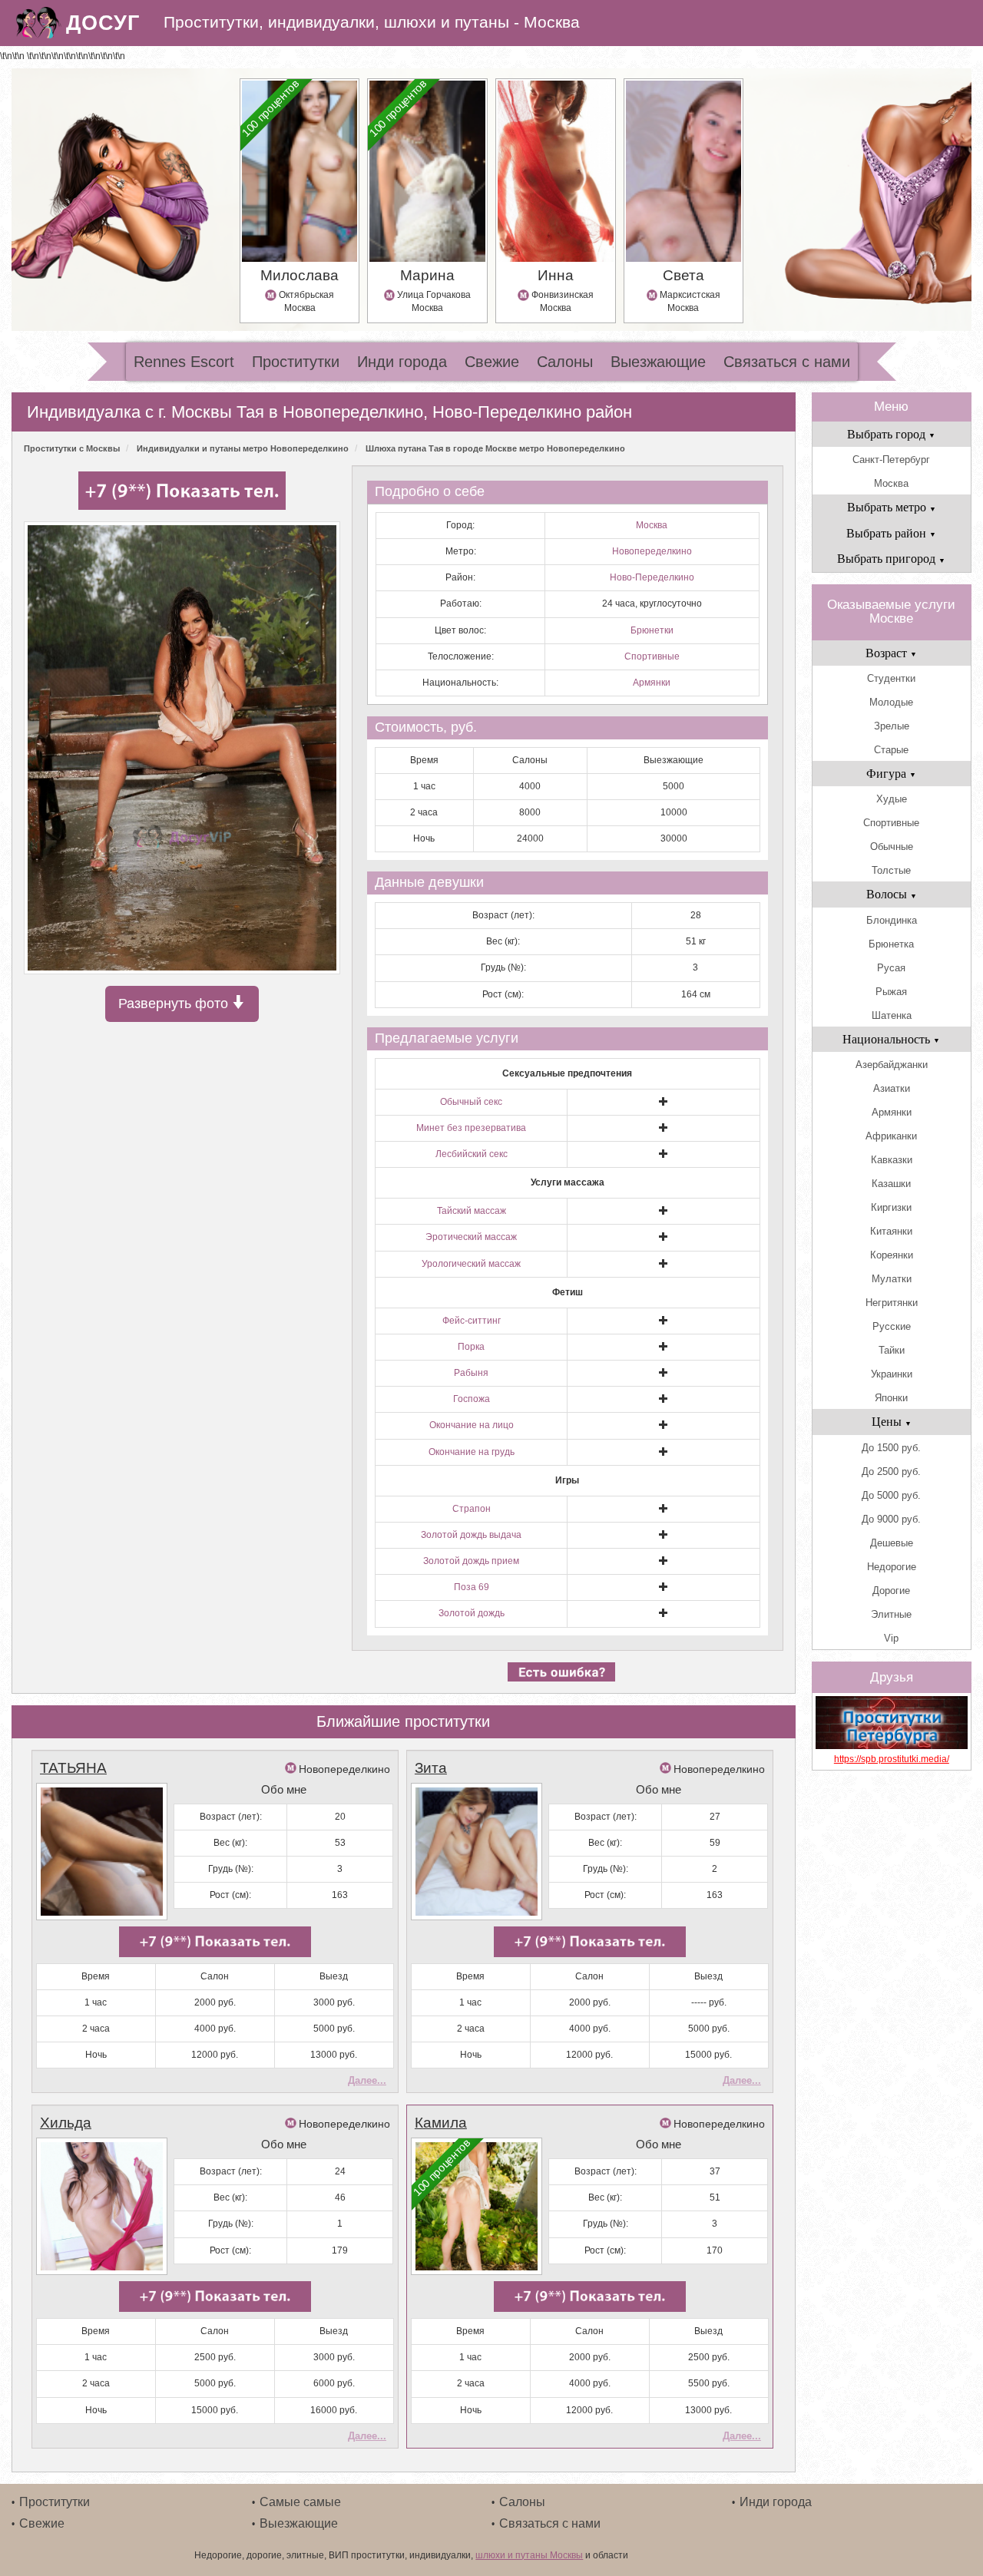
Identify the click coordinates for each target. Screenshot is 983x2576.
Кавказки (892, 1160)
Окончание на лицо (472, 1425)
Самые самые (300, 2502)
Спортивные (652, 656)
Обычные (892, 847)
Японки (891, 1398)
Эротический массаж (471, 1237)
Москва (652, 525)
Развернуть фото (175, 1004)
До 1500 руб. (891, 1448)
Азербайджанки (892, 1065)
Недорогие (892, 1567)
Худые (892, 799)
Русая (891, 968)
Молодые (891, 702)
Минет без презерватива (471, 1128)
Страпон (472, 1509)
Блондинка (892, 920)
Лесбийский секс (472, 1154)
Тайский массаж (472, 1211)
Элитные (891, 1614)
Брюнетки (652, 630)
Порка (471, 1347)
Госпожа (472, 1399)
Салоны (565, 362)
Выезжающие (658, 362)
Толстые (891, 870)
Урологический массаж (471, 1264)
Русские (892, 1326)
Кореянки (892, 1255)
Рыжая (891, 992)
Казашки (891, 1184)
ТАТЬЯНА (73, 1768)
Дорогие (891, 1591)
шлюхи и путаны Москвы (529, 2555)
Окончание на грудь (472, 1452)
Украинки (892, 1374)
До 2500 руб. (891, 1472)
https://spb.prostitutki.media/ (892, 1759)
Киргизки (891, 1207)
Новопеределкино (652, 551)
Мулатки (892, 1279)
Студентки (891, 678)
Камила (441, 2123)
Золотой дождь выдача (471, 1535)
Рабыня (471, 1373)
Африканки (891, 1136)
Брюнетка (891, 944)
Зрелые (892, 726)
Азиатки (892, 1088)
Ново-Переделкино (652, 577)
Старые (891, 750)
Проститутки (296, 362)
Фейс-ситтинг (472, 1321)
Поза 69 (472, 1587)
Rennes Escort (184, 362)
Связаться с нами (787, 362)
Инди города (402, 362)
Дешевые (892, 1543)
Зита (431, 1768)
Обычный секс (471, 1102)
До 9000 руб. (891, 1519)
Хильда (66, 2123)
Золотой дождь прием (471, 1561)
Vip (891, 1638)
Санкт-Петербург (891, 460)
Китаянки (891, 1231)
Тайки (892, 1350)
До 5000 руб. (891, 1495)
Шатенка (892, 1015)
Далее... (367, 2080)
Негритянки (892, 1303)
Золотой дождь (472, 1613)
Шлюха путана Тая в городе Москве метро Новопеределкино (495, 448)
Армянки (652, 683)
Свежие (492, 362)
